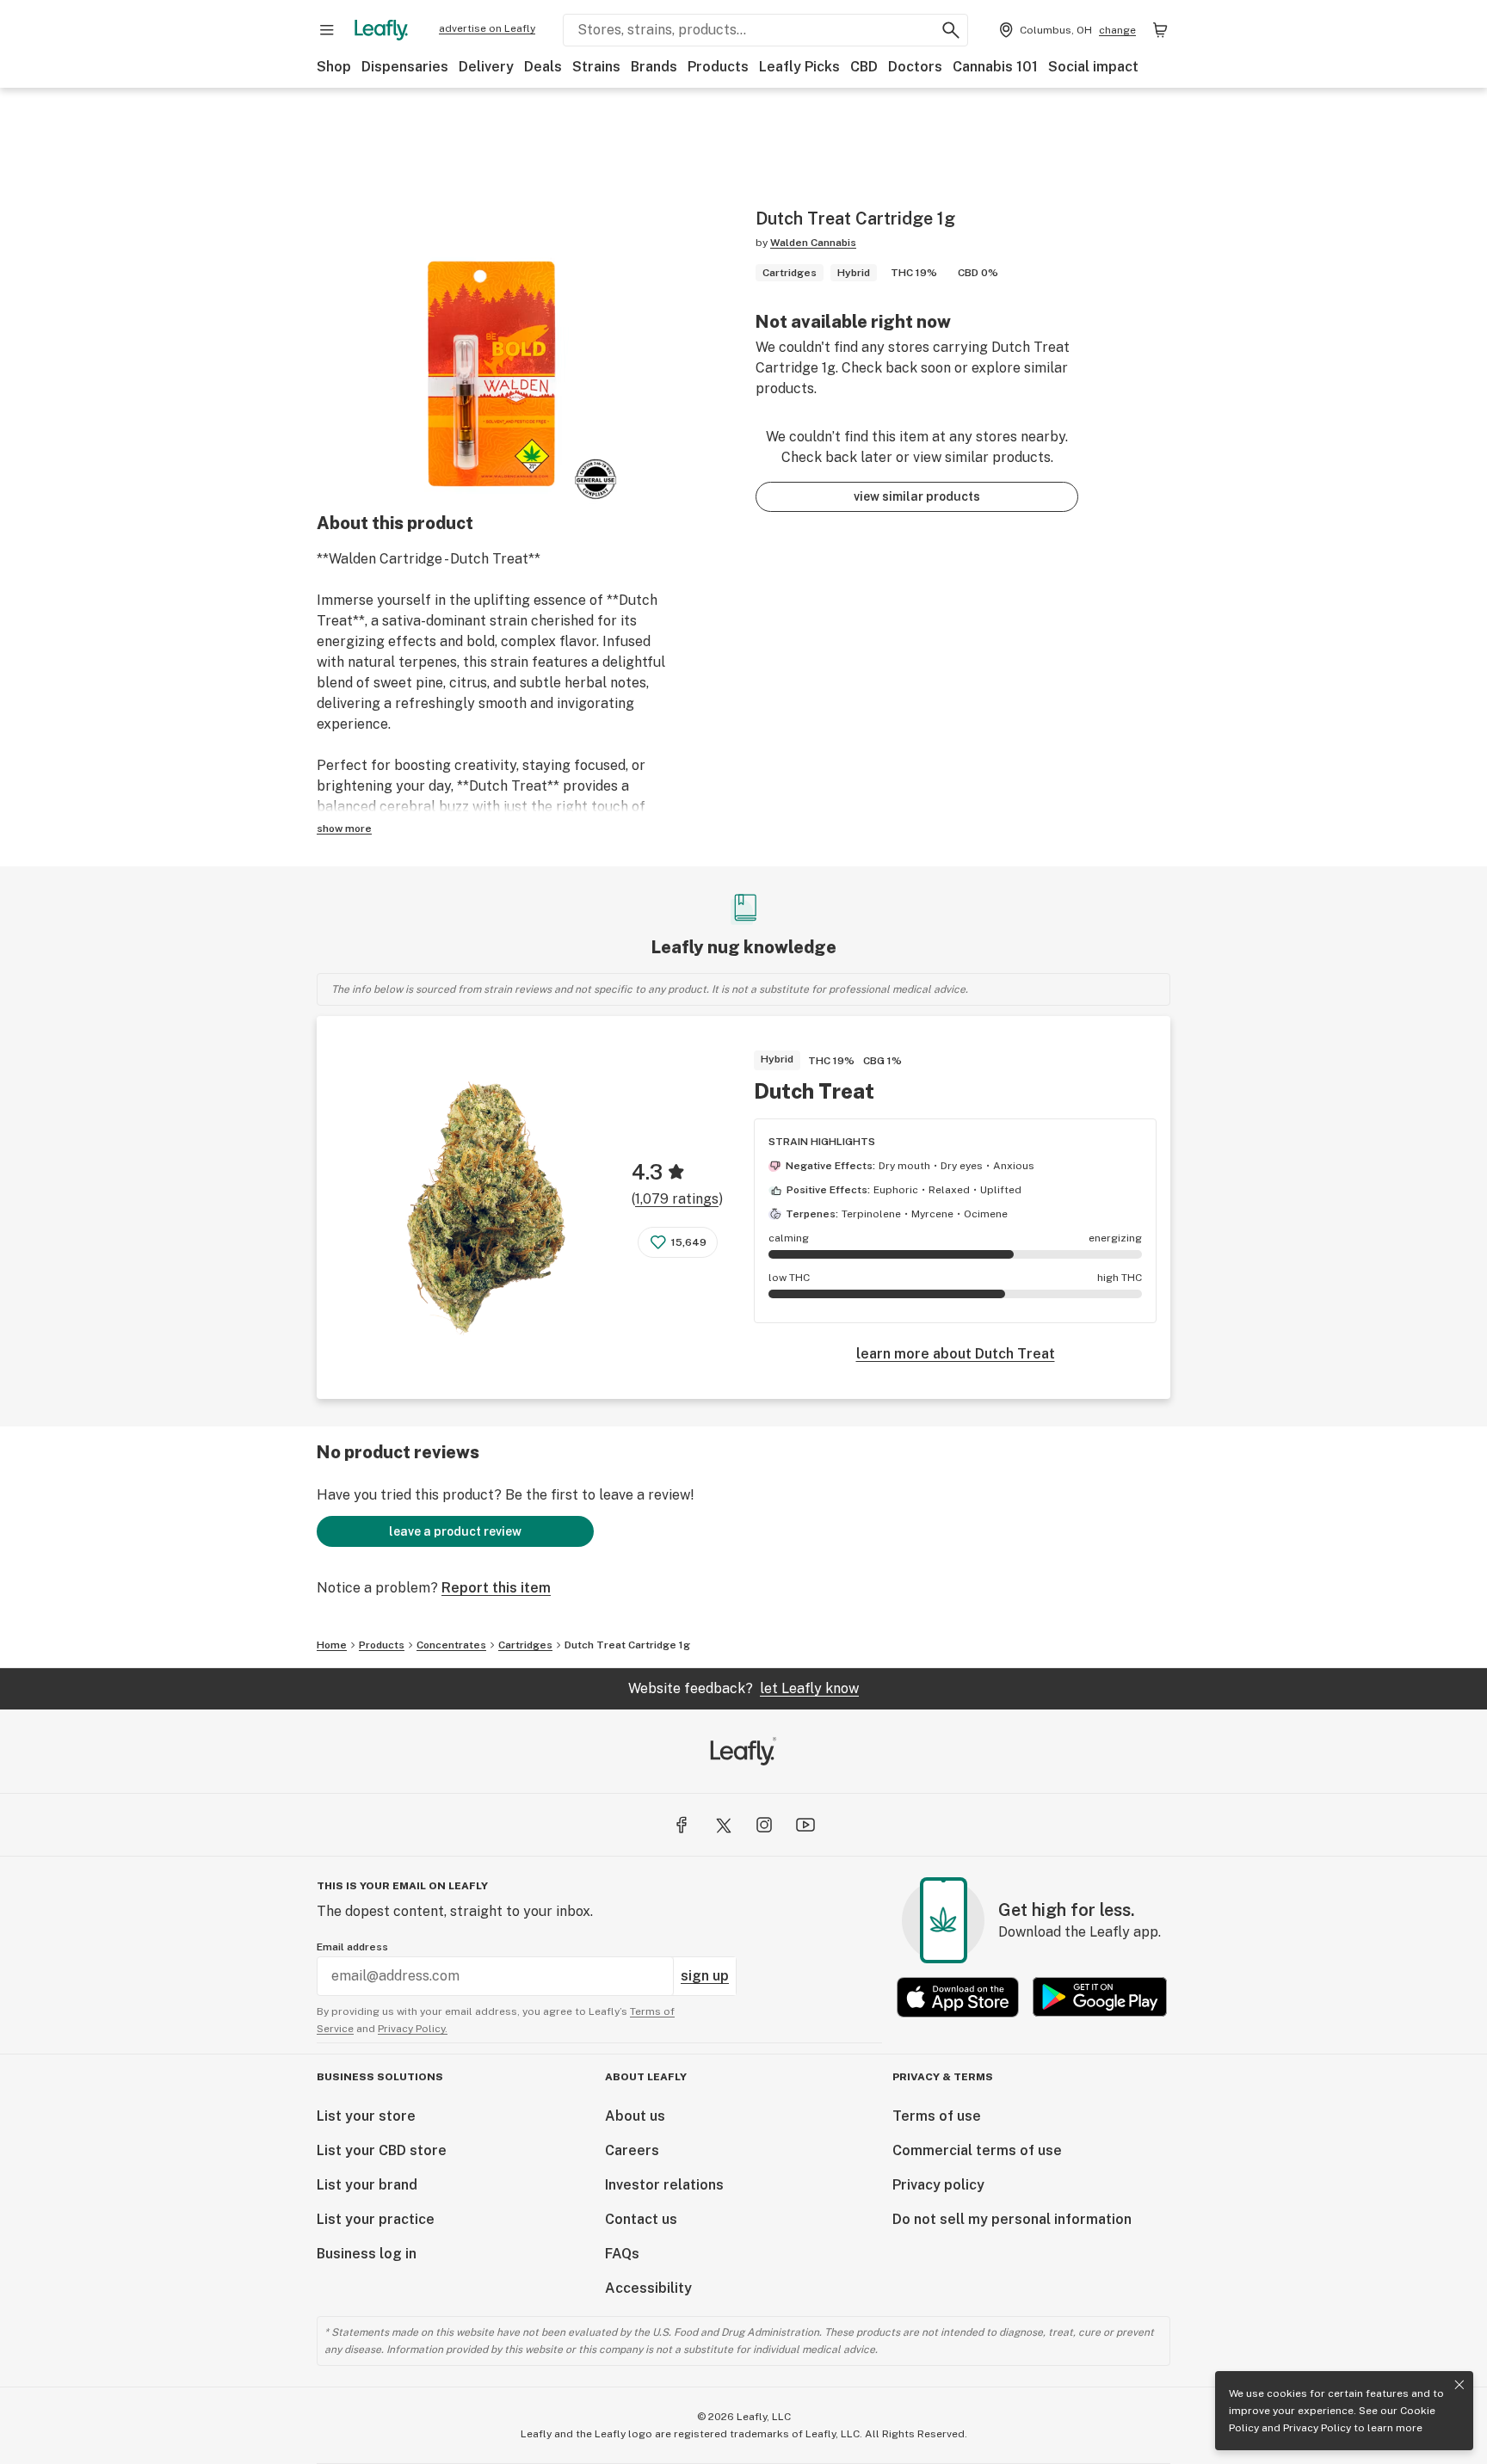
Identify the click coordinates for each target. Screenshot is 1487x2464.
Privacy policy (938, 2185)
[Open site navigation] (327, 30)
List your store (366, 2116)
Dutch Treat (814, 1091)
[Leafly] (381, 30)
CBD (864, 67)
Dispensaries (405, 67)
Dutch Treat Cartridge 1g (627, 1645)
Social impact (1093, 67)
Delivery (486, 67)
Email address (352, 1947)
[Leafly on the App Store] (958, 1997)
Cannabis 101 (995, 67)
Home (332, 1645)
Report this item (496, 1588)
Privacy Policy (1317, 2428)
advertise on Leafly (487, 28)
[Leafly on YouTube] (805, 1825)
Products (718, 67)
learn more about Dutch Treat (956, 1354)
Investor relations (664, 2185)
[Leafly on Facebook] (682, 1825)
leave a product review (455, 1531)
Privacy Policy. (413, 2029)
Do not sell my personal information (1012, 2219)
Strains (596, 67)
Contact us (641, 2219)
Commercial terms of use (977, 2150)
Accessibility (648, 2288)
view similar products (917, 496)
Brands (654, 67)
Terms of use (937, 2116)
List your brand (367, 2185)
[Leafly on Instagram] (764, 1825)
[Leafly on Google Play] (1100, 1997)
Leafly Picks (799, 67)
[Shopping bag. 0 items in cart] (1160, 30)
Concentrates (451, 1645)
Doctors (915, 67)
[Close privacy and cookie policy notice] (1459, 2385)
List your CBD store (382, 2150)
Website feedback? (743, 1688)
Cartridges (525, 1645)
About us (635, 2116)
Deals (543, 67)
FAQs (622, 2254)
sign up (705, 1976)
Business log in (367, 2254)
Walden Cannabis (813, 243)
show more (344, 829)
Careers (632, 2150)
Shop (334, 67)
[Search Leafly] (951, 30)
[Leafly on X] (723, 1825)
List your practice (376, 2219)
